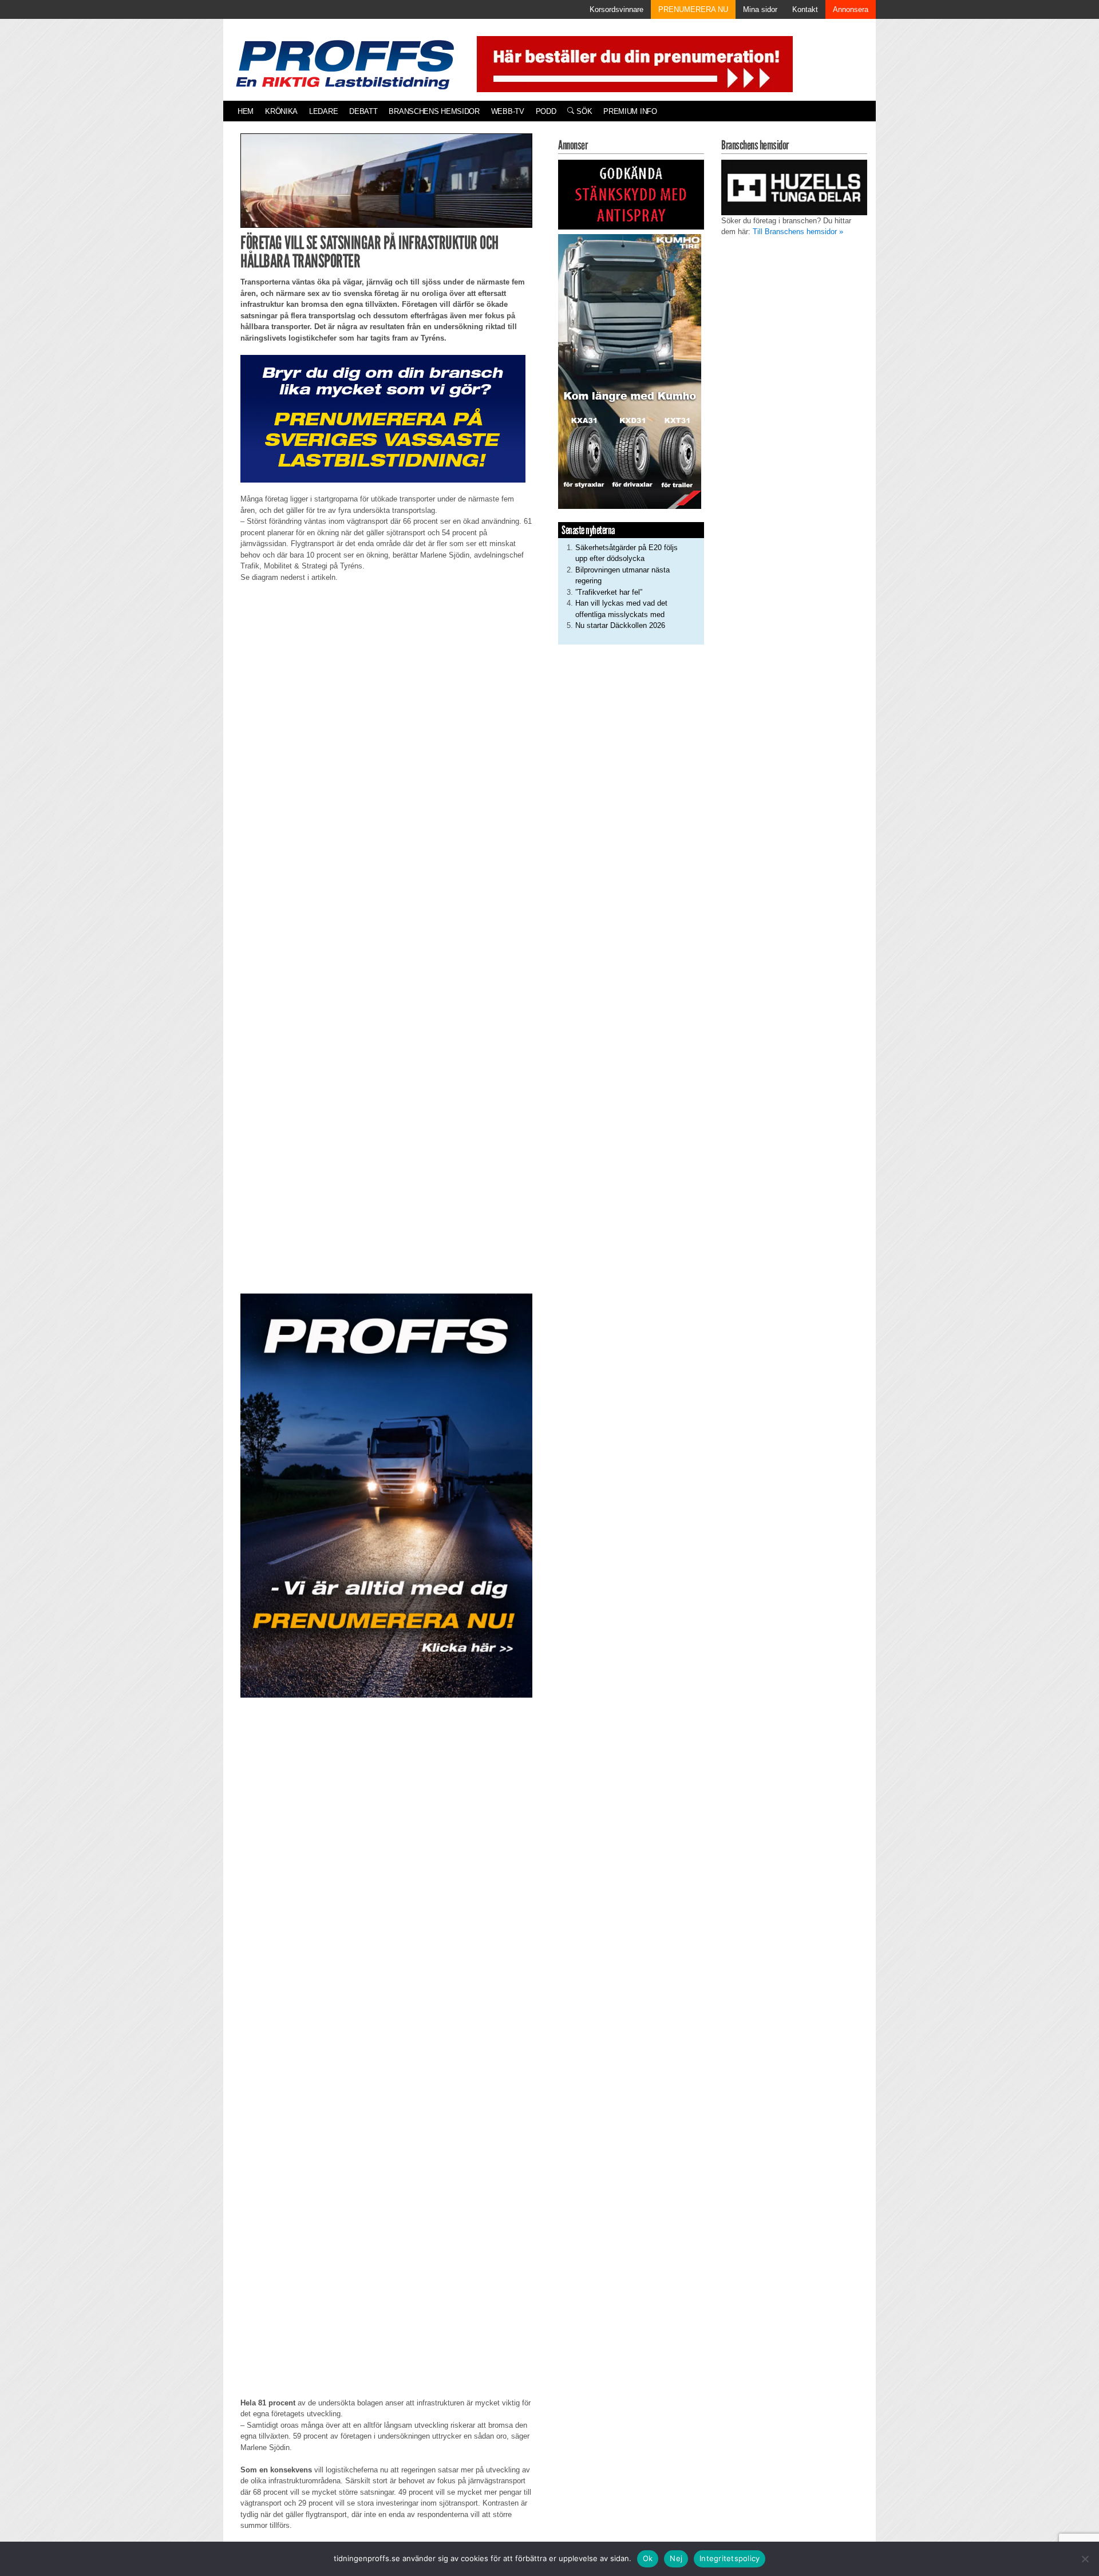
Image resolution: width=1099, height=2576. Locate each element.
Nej (676, 2558)
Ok (648, 2558)
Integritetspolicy (730, 2558)
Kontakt (805, 9)
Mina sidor (760, 9)
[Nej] (1085, 2559)
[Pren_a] (632, 63)
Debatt (363, 111)
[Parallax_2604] (386, 1495)
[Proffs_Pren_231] (383, 418)
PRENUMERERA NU (693, 9)
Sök (583, 111)
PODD (546, 111)
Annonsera (851, 9)
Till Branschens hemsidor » (798, 232)
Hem (246, 111)
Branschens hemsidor (434, 111)
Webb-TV (508, 111)
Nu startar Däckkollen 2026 (620, 625)
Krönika (281, 111)
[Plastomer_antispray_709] (631, 194)
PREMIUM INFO (630, 111)
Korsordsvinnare (616, 9)
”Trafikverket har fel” (609, 592)
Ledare (323, 111)
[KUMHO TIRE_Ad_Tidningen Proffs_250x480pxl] (630, 371)
